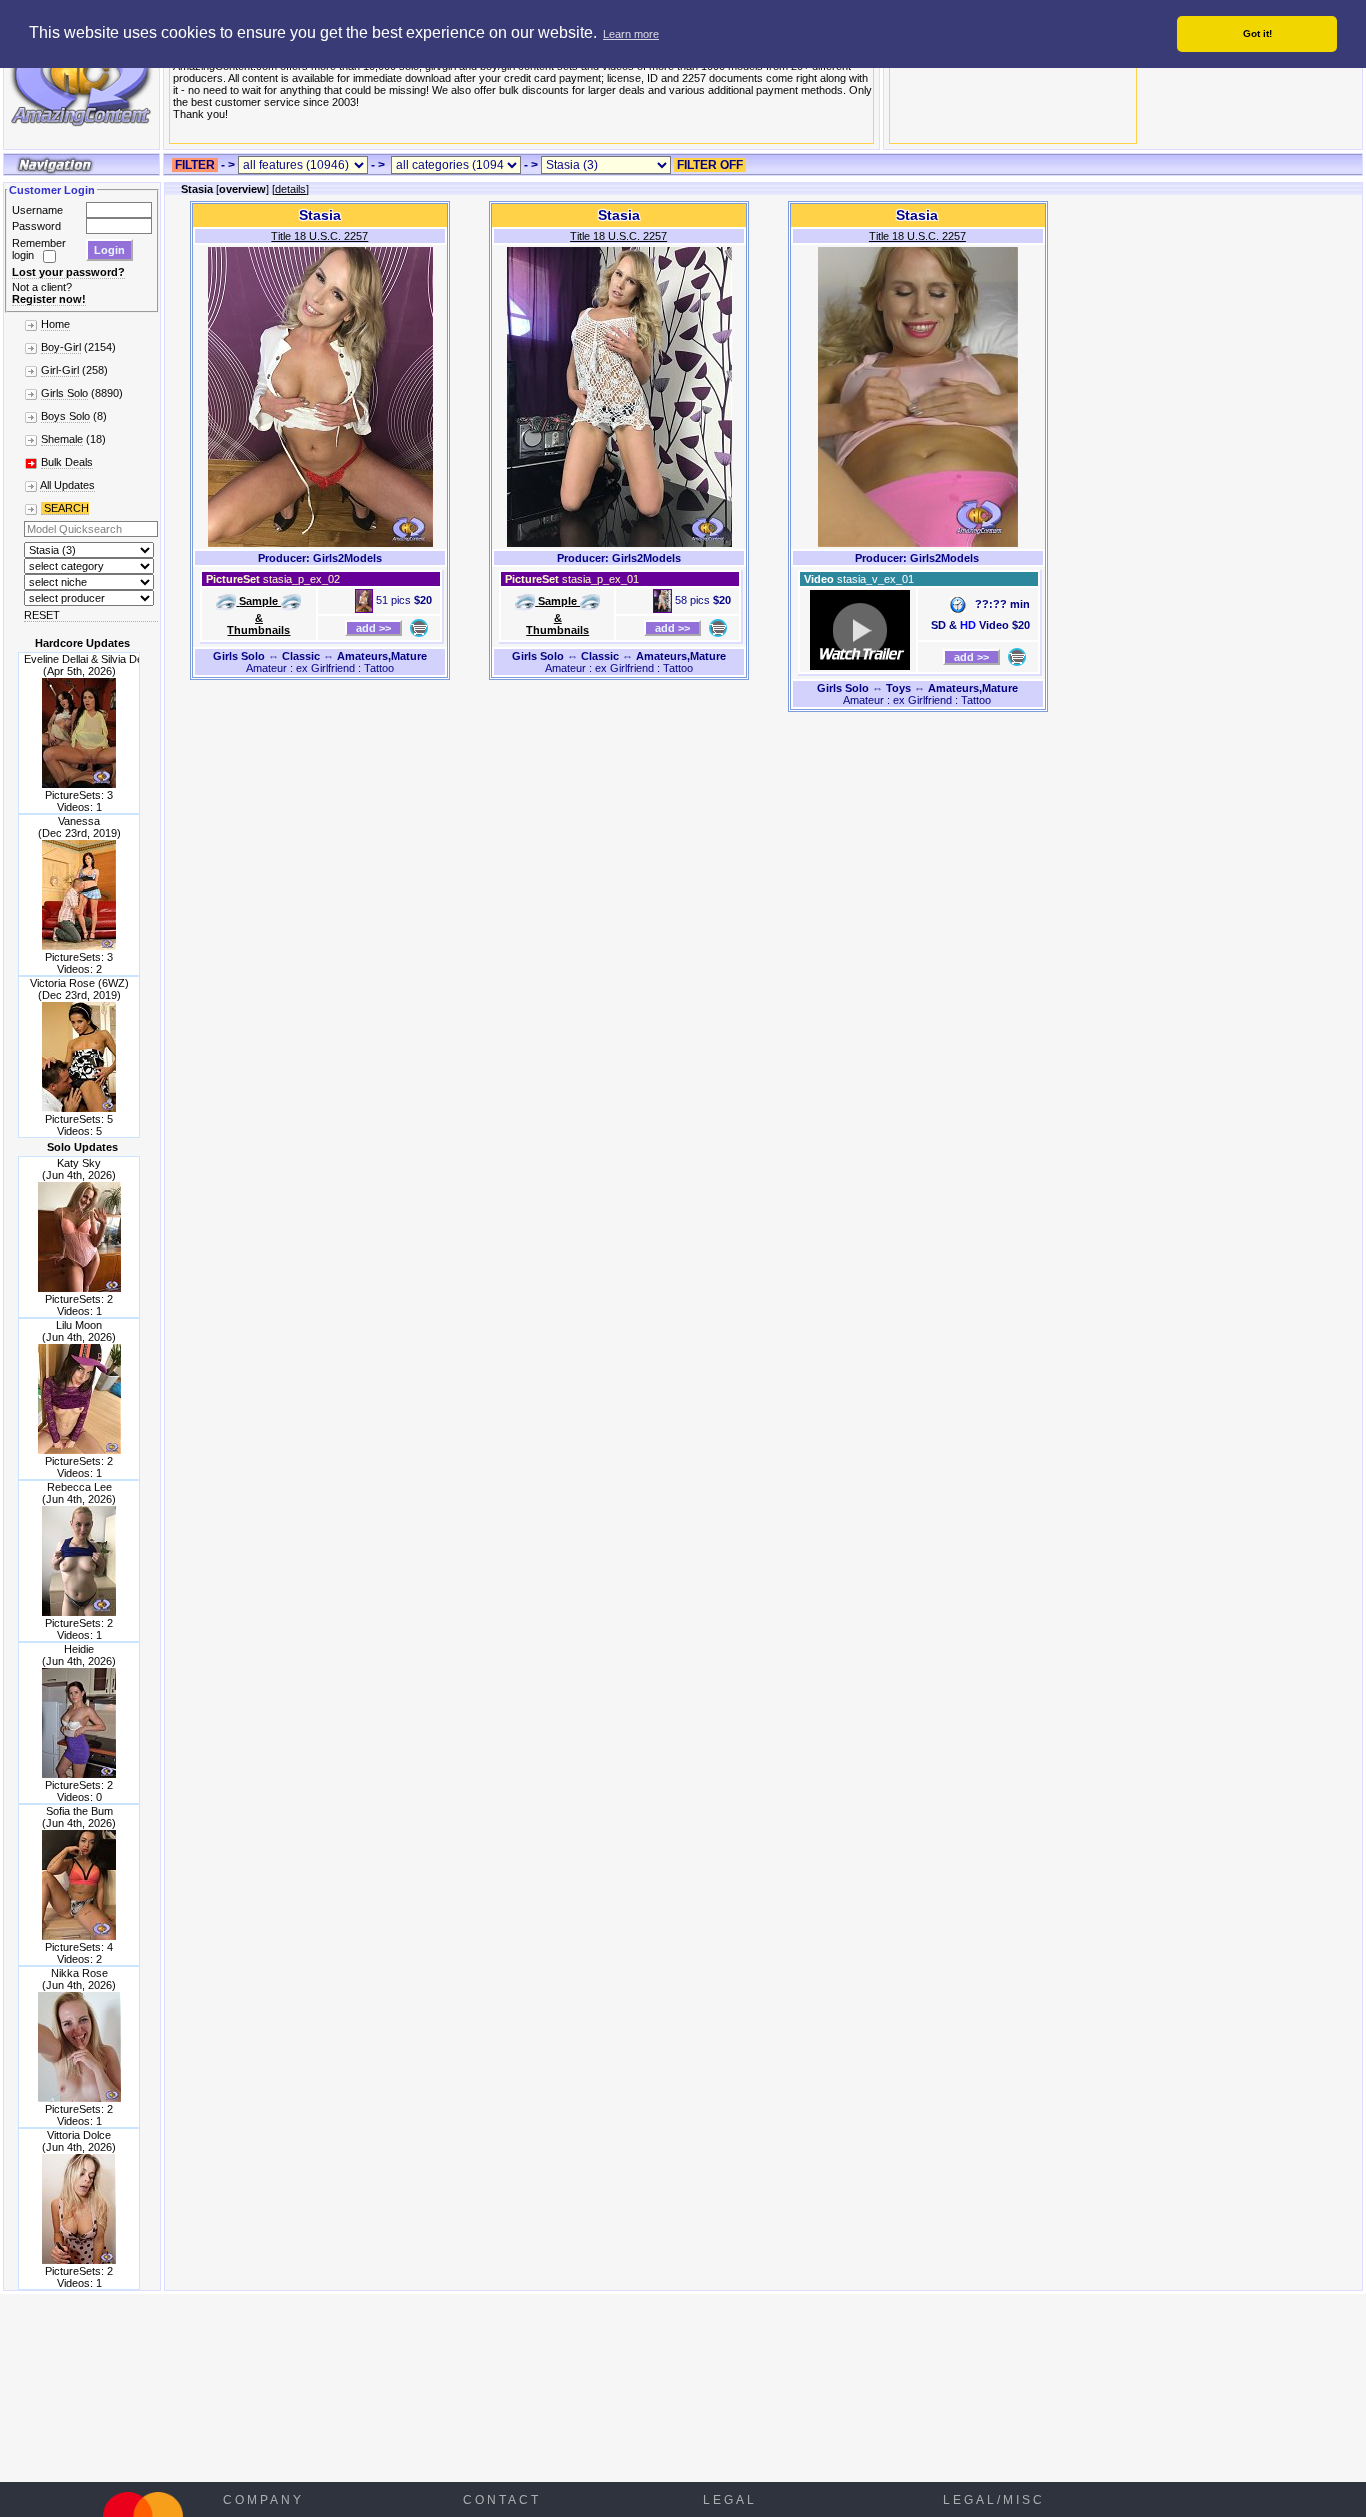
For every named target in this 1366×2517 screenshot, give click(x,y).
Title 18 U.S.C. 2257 (319, 236)
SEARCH (65, 508)
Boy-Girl (61, 347)
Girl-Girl (60, 370)
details (290, 189)
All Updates (67, 485)
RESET (42, 615)
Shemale (62, 439)
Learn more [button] (631, 34)
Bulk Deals (67, 462)
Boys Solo (65, 416)
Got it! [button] (1257, 33)
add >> (373, 628)
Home (55, 324)
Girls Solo (64, 393)
